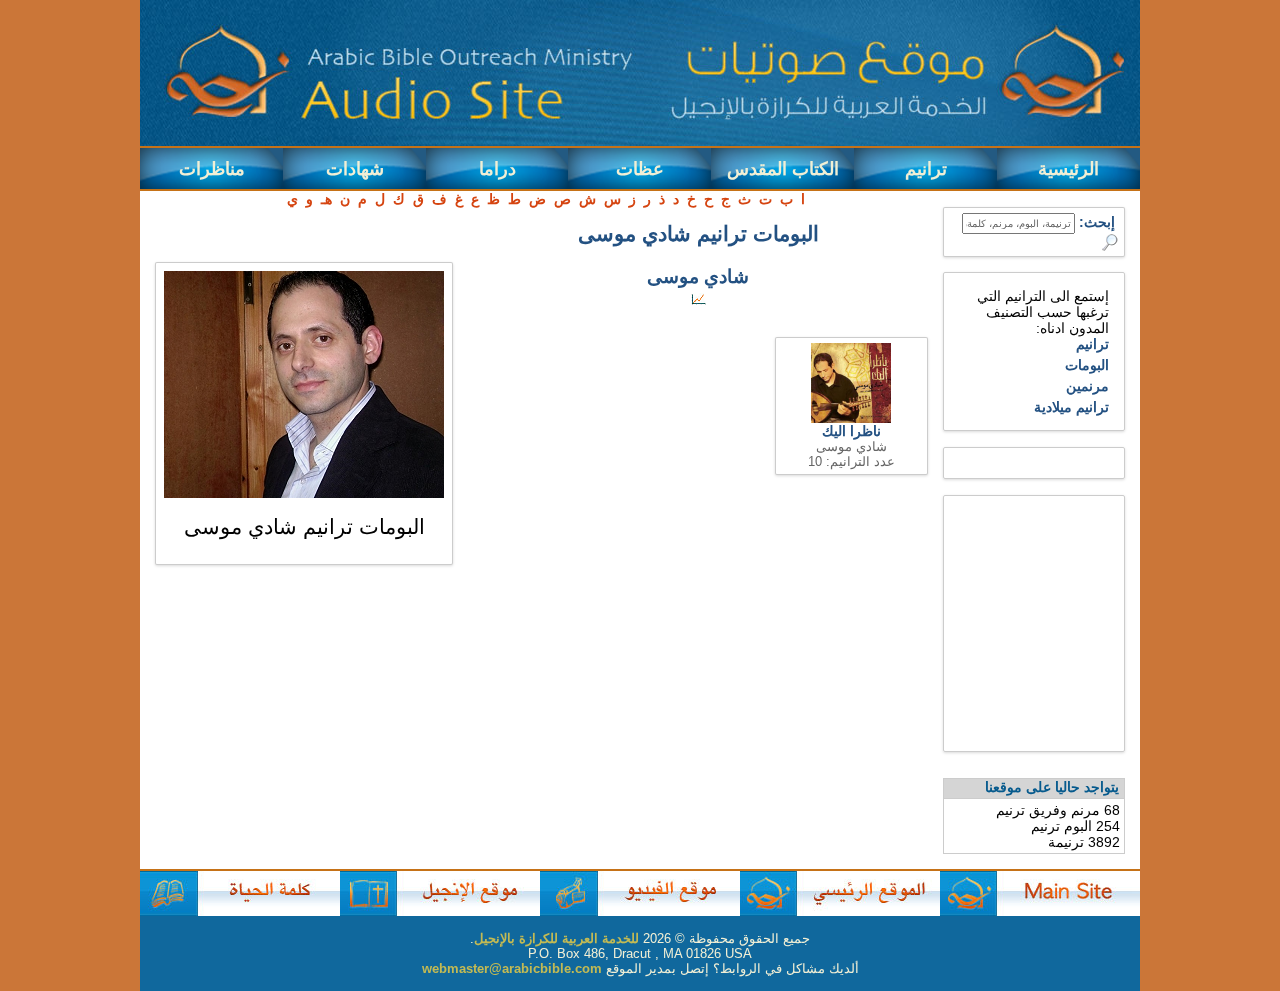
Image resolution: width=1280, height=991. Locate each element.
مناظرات (212, 169)
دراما (497, 169)
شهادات (355, 169)
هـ (326, 199)
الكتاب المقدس (783, 169)
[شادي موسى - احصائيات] (698, 300)
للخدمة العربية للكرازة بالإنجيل (556, 938)
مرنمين (1087, 386)
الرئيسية (1068, 169)
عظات (640, 169)
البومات (1087, 365)
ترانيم (926, 169)
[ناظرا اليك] (851, 418)
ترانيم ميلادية (1071, 407)
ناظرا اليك (851, 431)
